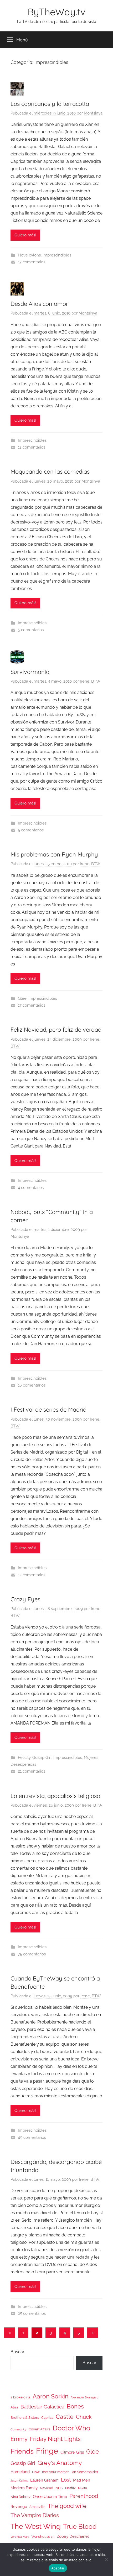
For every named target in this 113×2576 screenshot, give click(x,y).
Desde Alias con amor (39, 304)
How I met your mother (51, 2472)
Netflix (70, 2488)
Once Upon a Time (50, 2496)
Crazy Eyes (25, 1599)
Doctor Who (71, 2428)
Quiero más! (25, 235)
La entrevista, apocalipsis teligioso (55, 1796)
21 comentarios (32, 1771)
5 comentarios (31, 830)
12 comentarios (32, 447)
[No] (106, 2559)
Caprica (47, 2418)
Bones (75, 2406)
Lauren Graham (44, 2480)
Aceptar (58, 2568)
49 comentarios (32, 2137)
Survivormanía (30, 672)
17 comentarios (32, 1005)
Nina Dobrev (20, 2497)
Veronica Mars (20, 2537)
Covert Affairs (39, 2429)
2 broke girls (20, 2397)
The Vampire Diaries (35, 2515)
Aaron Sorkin (50, 2396)
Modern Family (24, 2488)
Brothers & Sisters (25, 2418)
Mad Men (82, 2480)
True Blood (80, 2526)
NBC (59, 2488)
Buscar (17, 2352)
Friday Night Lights (55, 2439)
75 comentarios (32, 1954)
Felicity (24, 1758)
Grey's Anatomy (60, 2463)
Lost (66, 2480)
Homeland (20, 2472)
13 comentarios (32, 262)
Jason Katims (19, 2480)
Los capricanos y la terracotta (50, 104)
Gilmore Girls (72, 2452)
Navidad (47, 2488)
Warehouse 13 (43, 2537)
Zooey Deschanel (73, 2536)
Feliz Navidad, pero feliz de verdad (56, 1030)
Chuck (84, 2417)
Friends (22, 2451)
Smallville (37, 2507)
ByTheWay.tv (56, 12)
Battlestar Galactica (42, 2407)
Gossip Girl (42, 1758)
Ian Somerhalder (85, 2472)
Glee (22, 998)
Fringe (47, 2451)
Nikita (83, 2488)
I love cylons (29, 255)
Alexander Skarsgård (85, 2397)
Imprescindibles (57, 255)
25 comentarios (32, 2313)
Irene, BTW (90, 681)
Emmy (19, 2439)
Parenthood (84, 2496)
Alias (14, 2407)
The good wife (67, 2506)
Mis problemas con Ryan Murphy (54, 854)
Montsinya (93, 113)
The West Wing (36, 2526)
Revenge (19, 2506)
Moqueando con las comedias (50, 472)
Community (18, 2429)
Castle (65, 2417)
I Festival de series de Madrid (48, 1410)
